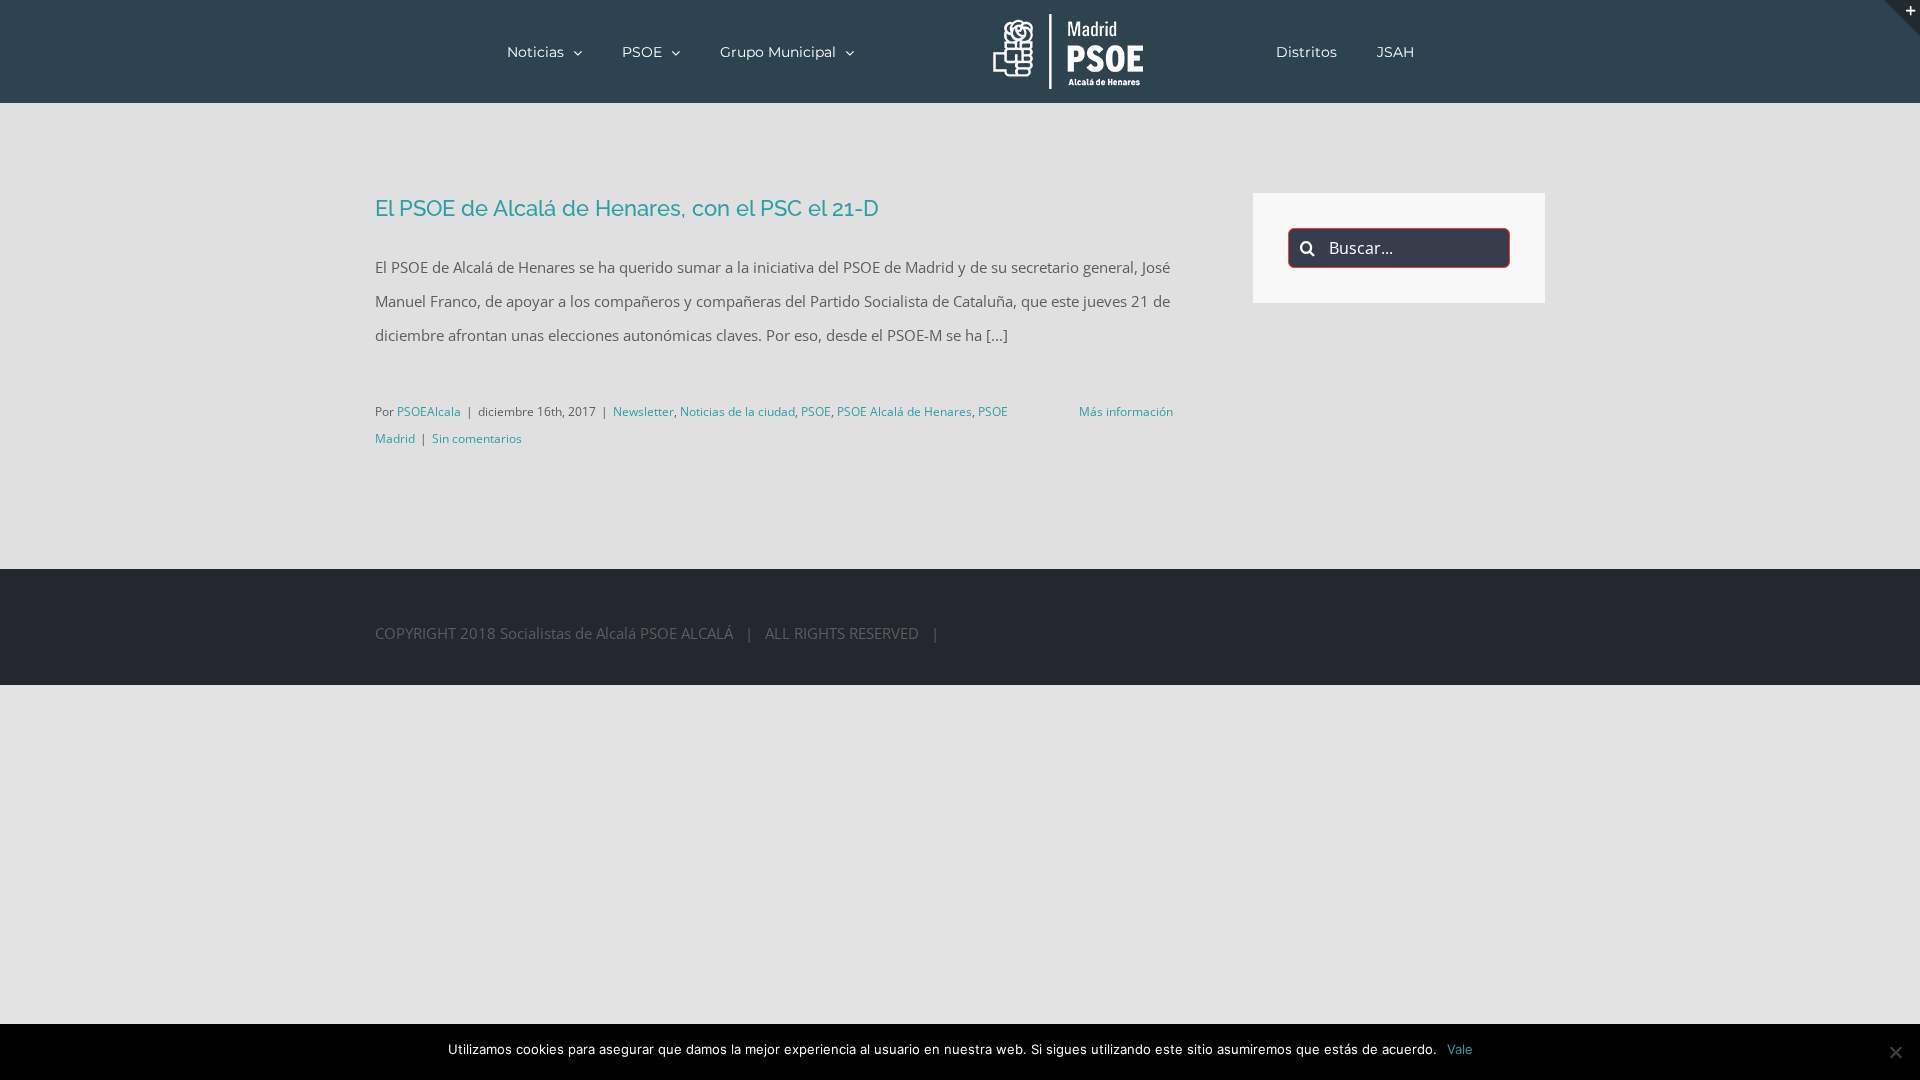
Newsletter (643, 411)
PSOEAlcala (429, 411)
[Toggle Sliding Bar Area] (1902, 18)
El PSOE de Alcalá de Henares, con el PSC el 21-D (627, 208)
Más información (1126, 411)
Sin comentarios (477, 438)
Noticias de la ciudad (737, 411)
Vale (1460, 1049)
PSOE (816, 411)
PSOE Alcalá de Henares (904, 411)
